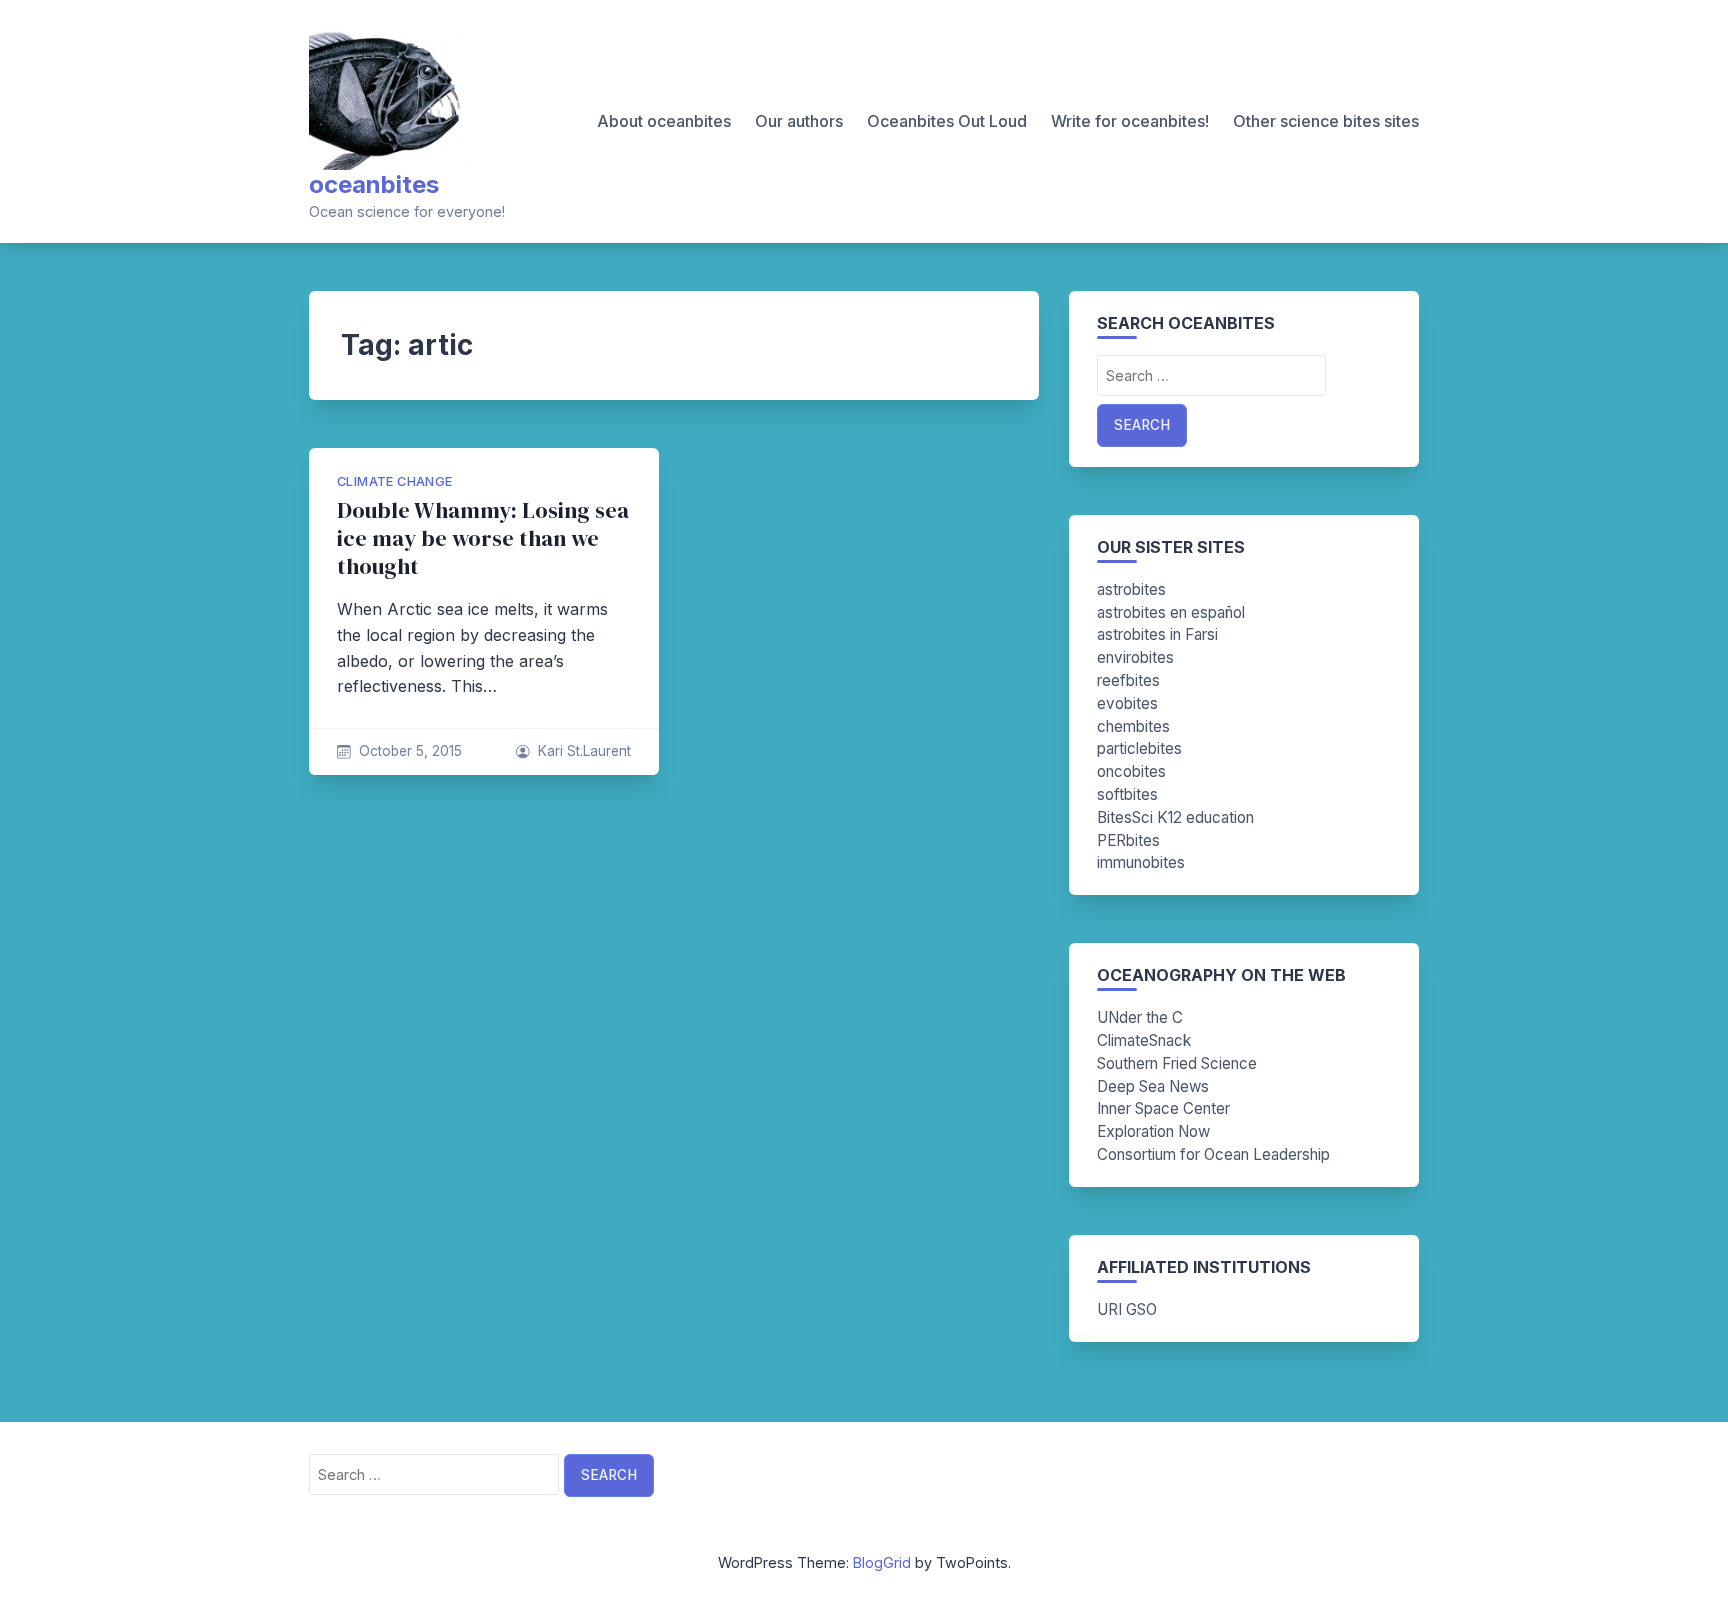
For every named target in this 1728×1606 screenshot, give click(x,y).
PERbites (1128, 840)
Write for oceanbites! (1130, 121)
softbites (1127, 794)
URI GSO (1127, 1309)
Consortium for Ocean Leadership (1213, 1154)
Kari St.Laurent (584, 751)
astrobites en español (1171, 612)
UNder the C (1140, 1017)
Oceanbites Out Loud (947, 121)
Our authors (799, 121)
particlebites (1139, 748)
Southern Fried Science (1177, 1063)
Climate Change (395, 481)
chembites (1133, 726)
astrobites (1131, 589)
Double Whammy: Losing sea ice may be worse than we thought (483, 538)
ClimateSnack (1144, 1040)
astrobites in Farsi (1157, 634)
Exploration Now (1153, 1131)
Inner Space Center (1163, 1108)
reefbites (1128, 680)
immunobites (1141, 862)
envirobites (1135, 657)
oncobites (1131, 771)
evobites (1127, 703)
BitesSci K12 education (1175, 817)
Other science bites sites (1326, 121)
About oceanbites (664, 121)
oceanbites (374, 184)
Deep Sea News (1153, 1086)
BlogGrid (882, 1562)
